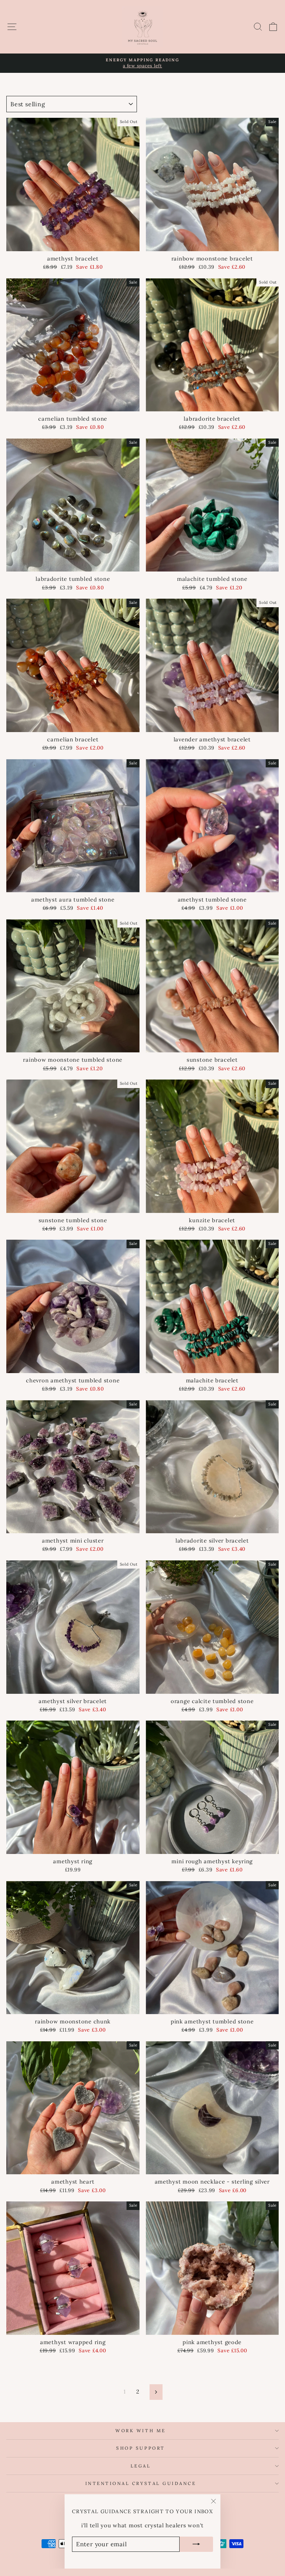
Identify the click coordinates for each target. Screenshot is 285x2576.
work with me (140, 2431)
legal (141, 2466)
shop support (140, 2448)
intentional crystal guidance (141, 2483)
